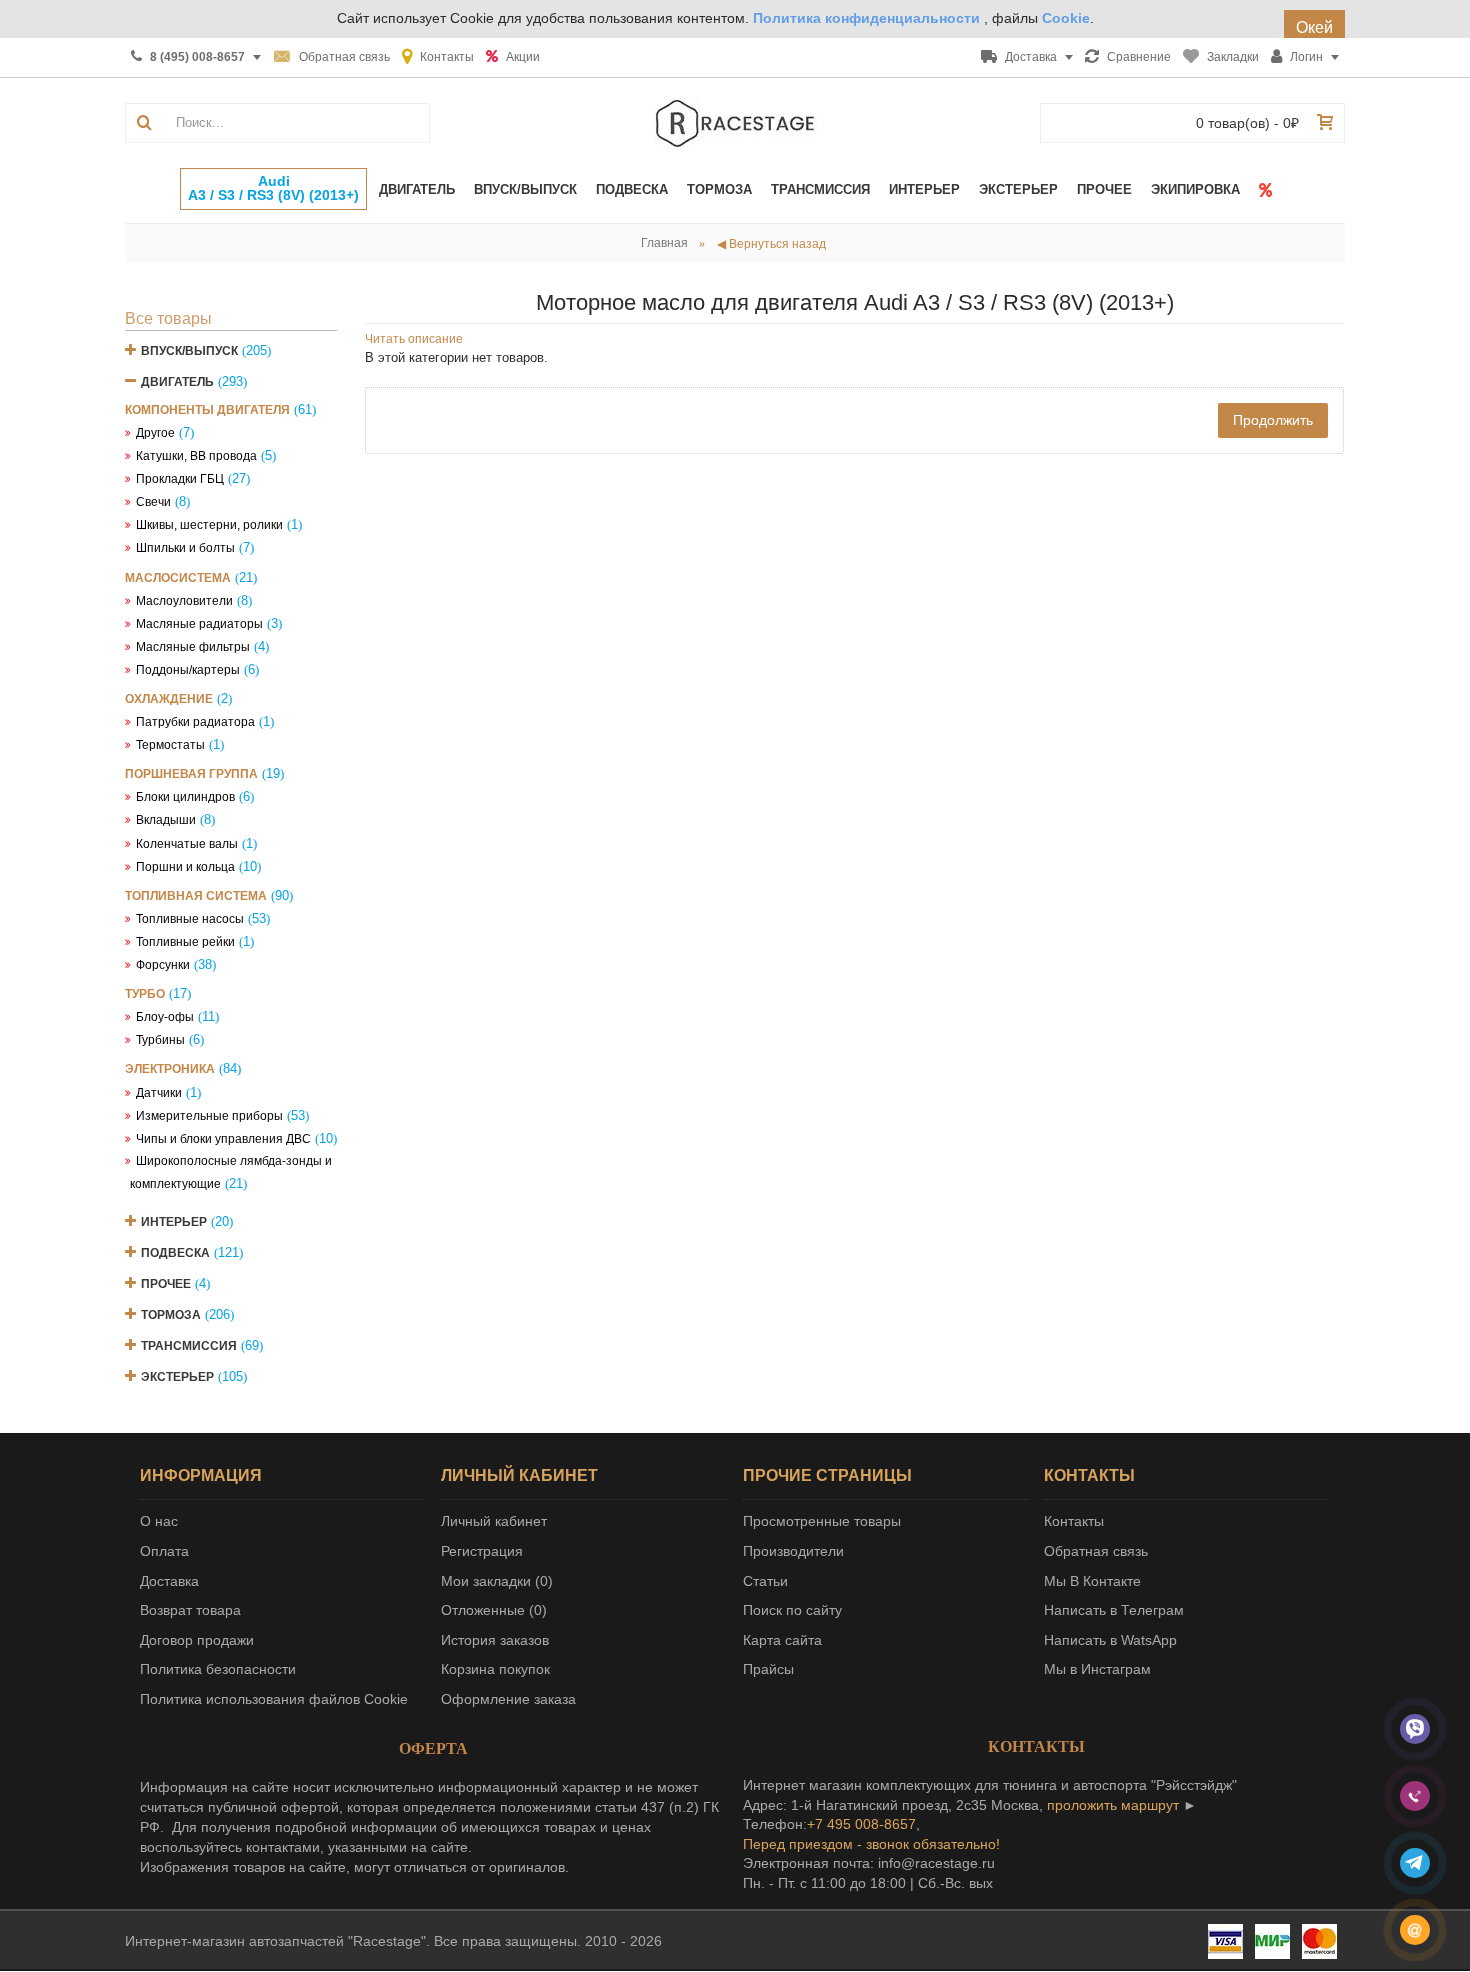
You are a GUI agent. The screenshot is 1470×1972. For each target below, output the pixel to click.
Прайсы (768, 1669)
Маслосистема (178, 578)
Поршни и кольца (185, 867)
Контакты (1074, 1521)
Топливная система (196, 896)
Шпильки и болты (185, 548)
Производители (793, 1551)
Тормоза (171, 1315)
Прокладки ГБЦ (180, 479)
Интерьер (174, 1222)
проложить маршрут (1113, 1805)
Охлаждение (169, 699)
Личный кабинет (494, 1521)
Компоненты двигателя (207, 410)
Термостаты (170, 745)
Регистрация (482, 1551)
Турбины (160, 1040)
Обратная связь (1096, 1551)
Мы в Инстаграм (1097, 1669)
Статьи (765, 1581)
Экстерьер (177, 1377)
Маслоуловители (184, 601)
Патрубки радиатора (195, 722)
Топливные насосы (190, 919)
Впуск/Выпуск (189, 351)
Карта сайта (782, 1640)
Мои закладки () (497, 1581)
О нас (159, 1521)
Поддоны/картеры (188, 670)
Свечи (153, 502)
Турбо (145, 994)
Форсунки (163, 965)
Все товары (168, 318)
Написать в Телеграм (1114, 1610)
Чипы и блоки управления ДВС (223, 1139)
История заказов (495, 1640)
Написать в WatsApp (1110, 1640)
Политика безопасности (218, 1669)
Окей (1314, 27)
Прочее (166, 1284)
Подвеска (175, 1253)
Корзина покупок (495, 1669)
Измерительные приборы (209, 1116)
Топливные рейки (185, 942)
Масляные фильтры (193, 647)
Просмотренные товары (822, 1521)
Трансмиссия (189, 1346)
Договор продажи (197, 1640)
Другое (155, 433)
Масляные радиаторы (199, 624)
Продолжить (1273, 420)
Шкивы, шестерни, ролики (209, 525)
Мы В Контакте (1092, 1581)
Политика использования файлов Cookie (274, 1699)
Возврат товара (190, 1610)
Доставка (169, 1581)
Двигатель (177, 382)
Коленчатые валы (187, 844)
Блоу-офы (165, 1017)
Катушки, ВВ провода (196, 456)
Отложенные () (494, 1610)
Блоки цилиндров (185, 797)
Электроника (170, 1069)
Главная (664, 243)
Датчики (159, 1093)
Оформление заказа (508, 1699)
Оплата (164, 1551)
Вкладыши (166, 820)
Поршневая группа (191, 774)
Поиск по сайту (792, 1610)
